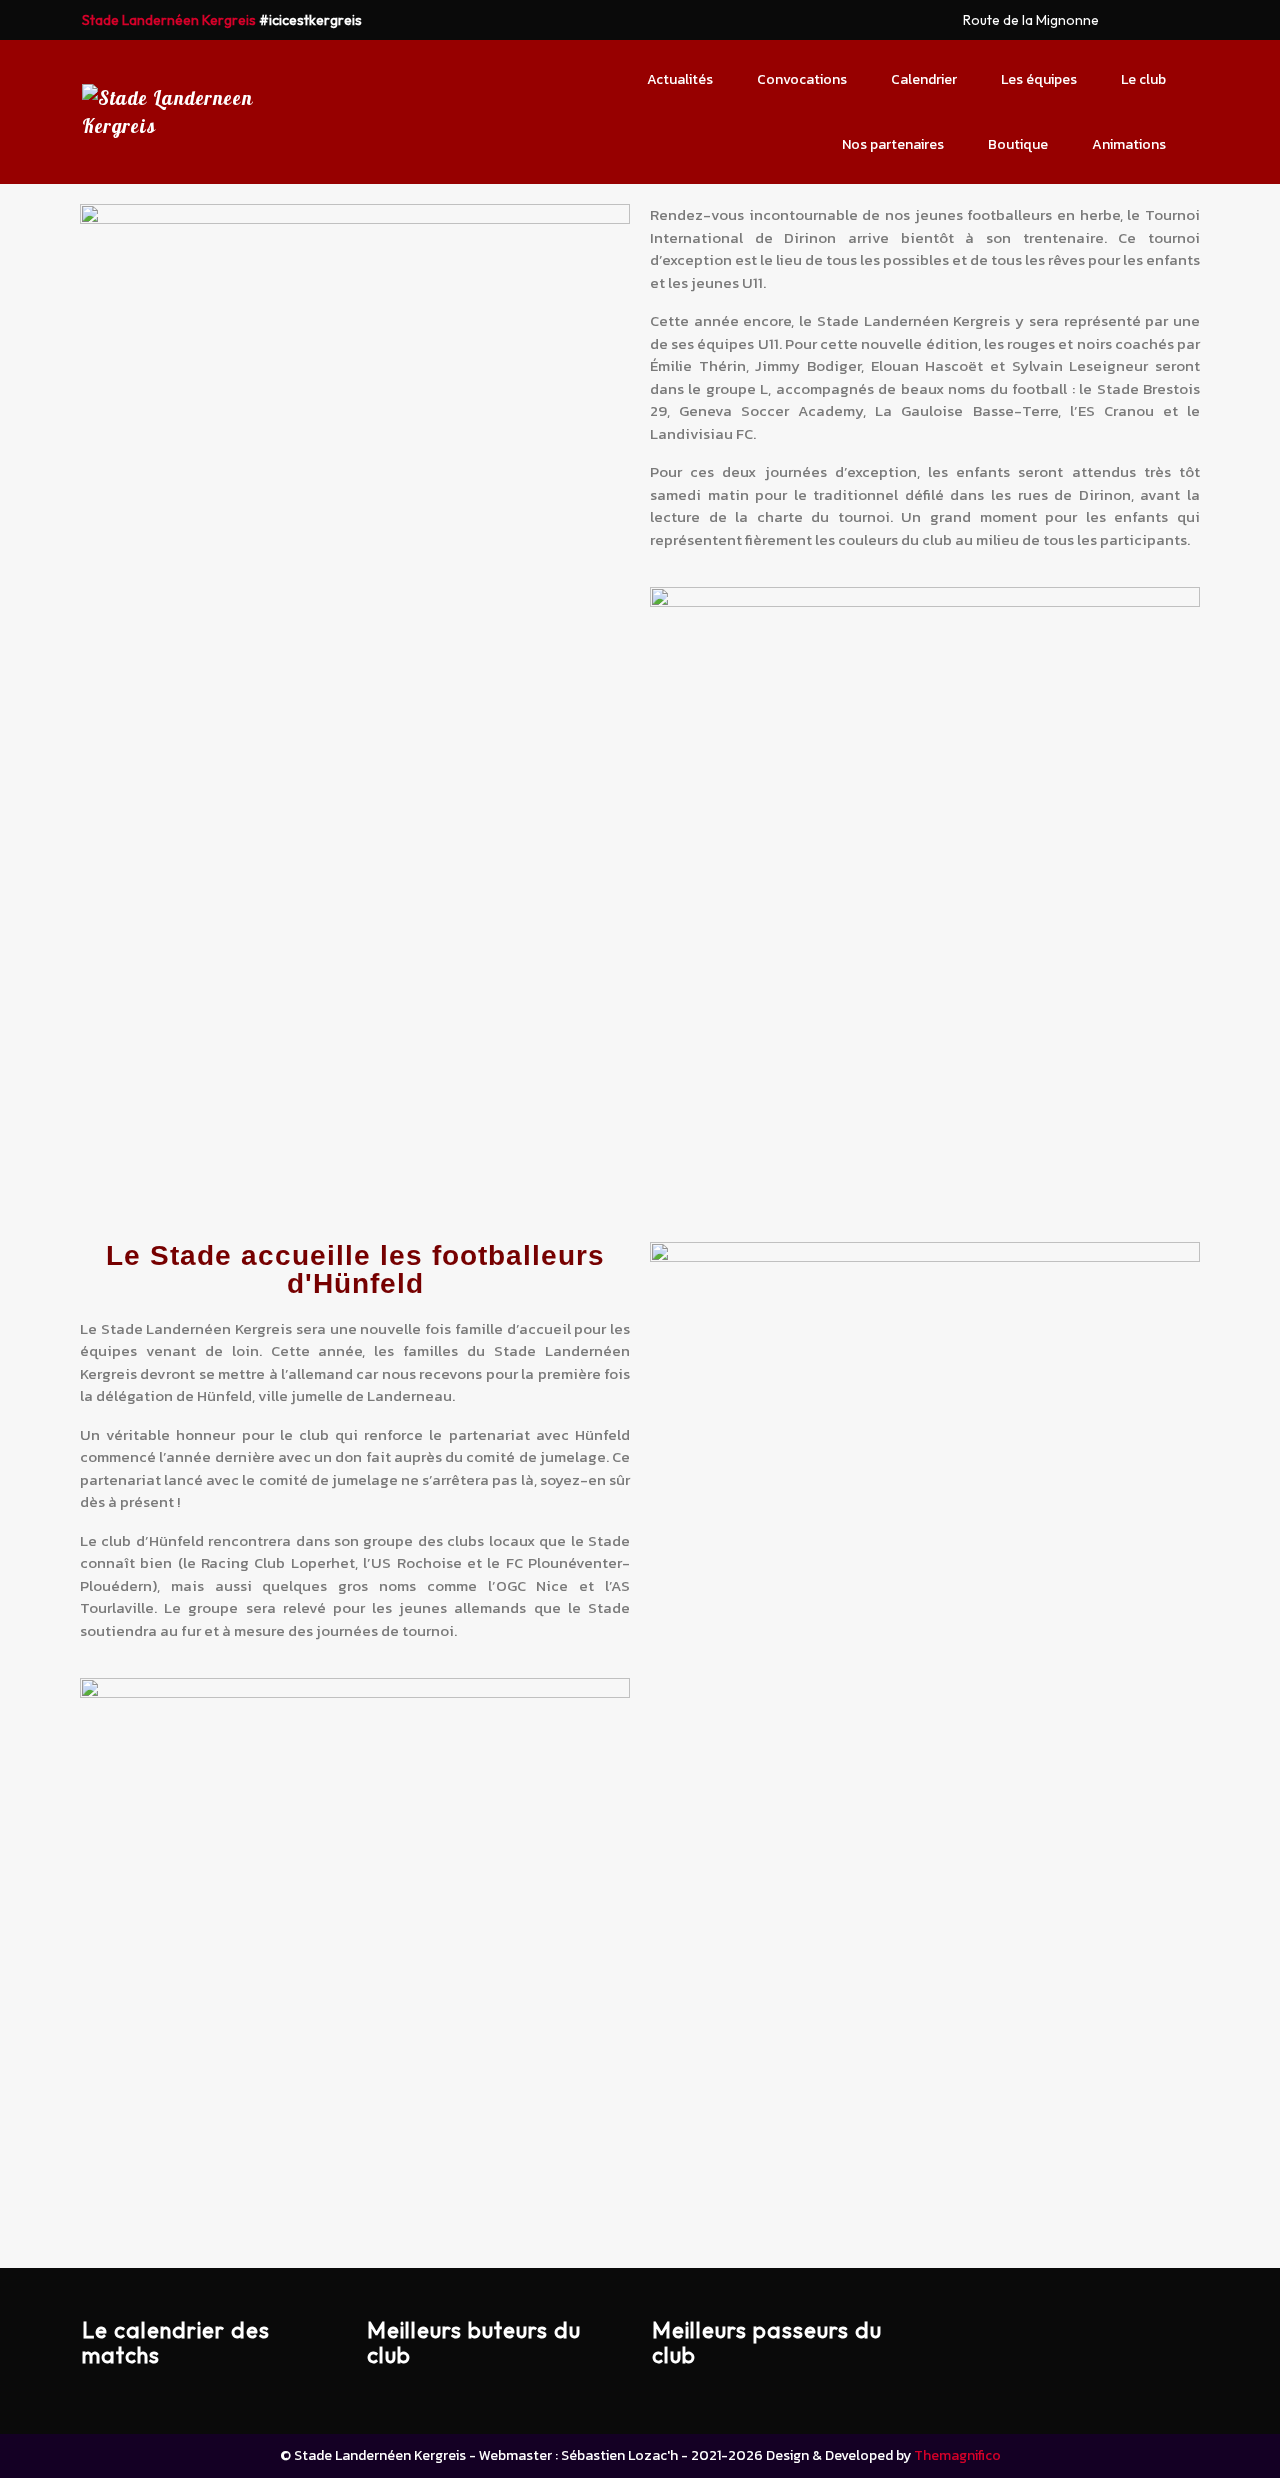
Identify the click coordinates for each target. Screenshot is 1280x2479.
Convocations (802, 79)
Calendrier (924, 79)
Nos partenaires (893, 144)
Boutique (1018, 144)
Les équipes (1039, 79)
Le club (1143, 79)
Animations (1129, 144)
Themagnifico (956, 2455)
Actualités (680, 79)
